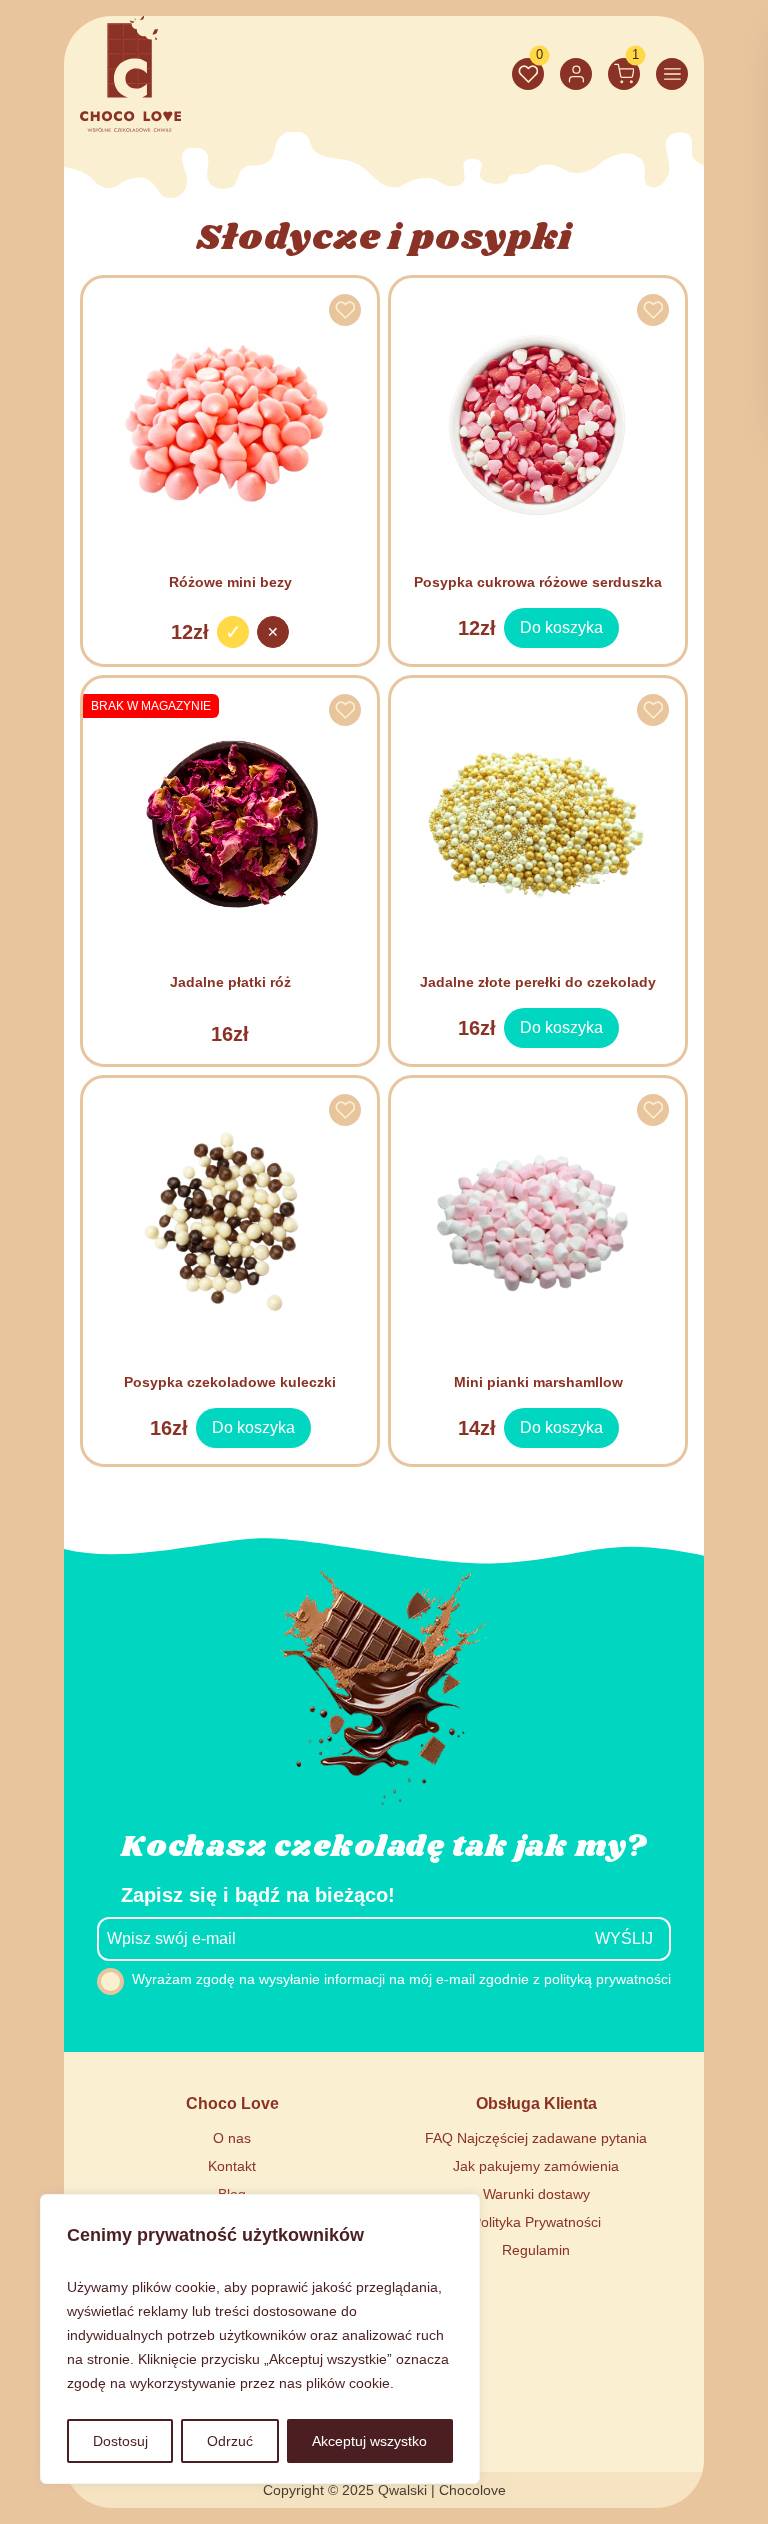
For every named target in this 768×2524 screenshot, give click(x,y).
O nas (232, 2138)
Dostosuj (120, 2441)
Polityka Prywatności (536, 2222)
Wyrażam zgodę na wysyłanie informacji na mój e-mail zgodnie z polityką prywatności (401, 1979)
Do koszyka (561, 622)
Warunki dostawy (536, 2194)
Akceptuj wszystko (369, 2441)
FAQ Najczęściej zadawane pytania (536, 2138)
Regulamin (536, 2250)
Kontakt (232, 2166)
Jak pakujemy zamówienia (536, 2166)
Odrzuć (230, 2441)
